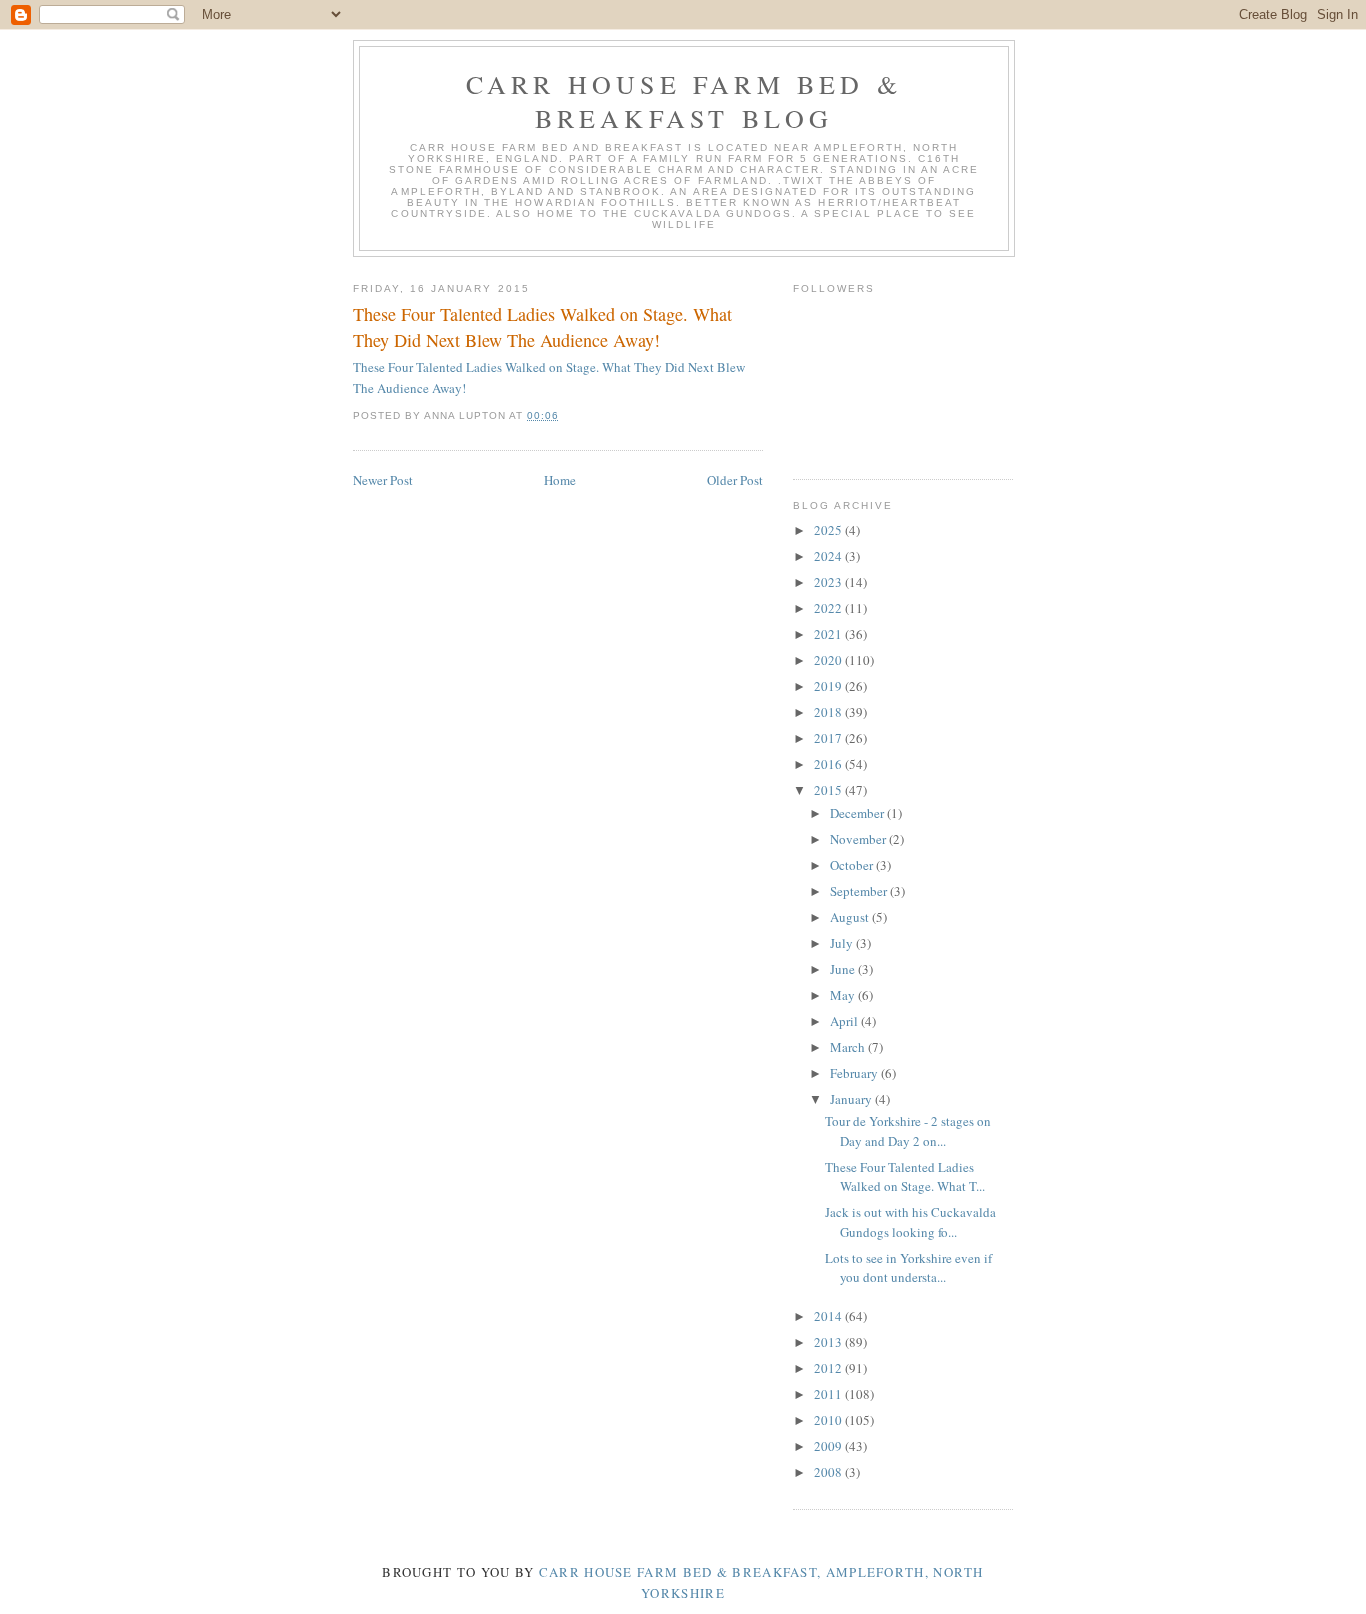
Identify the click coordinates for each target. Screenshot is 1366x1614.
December (858, 813)
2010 (829, 1420)
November (859, 839)
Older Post (735, 480)
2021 (829, 634)
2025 (829, 530)
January (852, 1099)
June (844, 969)
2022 (829, 608)
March (849, 1047)
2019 (829, 686)
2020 (829, 660)
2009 (829, 1446)
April (845, 1021)
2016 (829, 764)
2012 (829, 1368)
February (855, 1073)
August (851, 917)
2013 (829, 1342)
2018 (829, 712)
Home (560, 480)
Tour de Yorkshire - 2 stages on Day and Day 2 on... (908, 1131)
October (853, 865)
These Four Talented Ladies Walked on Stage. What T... (905, 1177)
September (860, 891)
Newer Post (383, 480)
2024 (829, 556)
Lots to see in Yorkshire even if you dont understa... (908, 1268)
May (844, 995)
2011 (829, 1394)
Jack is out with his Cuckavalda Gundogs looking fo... (910, 1222)
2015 (829, 790)
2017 (829, 738)
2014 (829, 1316)
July (843, 943)
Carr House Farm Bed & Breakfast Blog (684, 101)
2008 (829, 1472)
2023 (829, 582)
